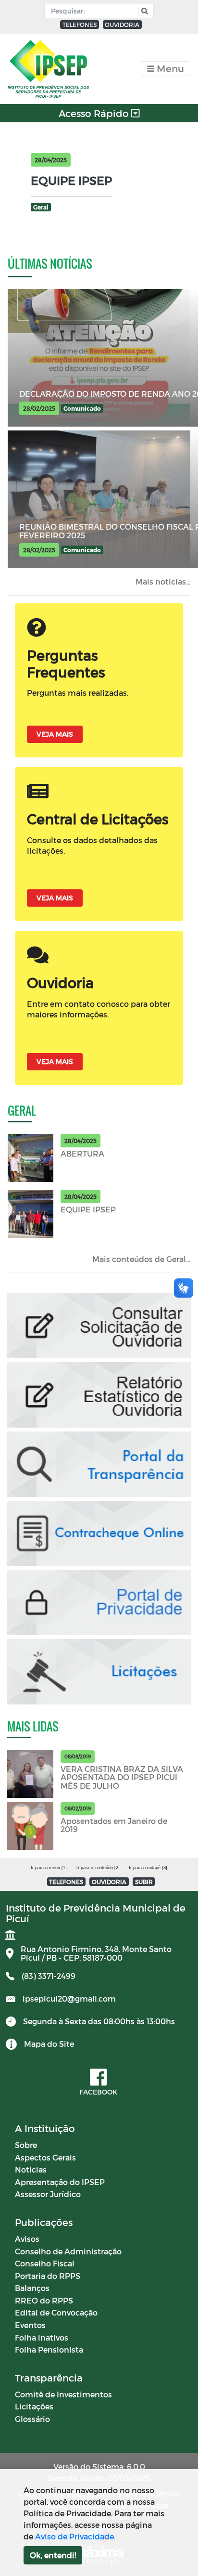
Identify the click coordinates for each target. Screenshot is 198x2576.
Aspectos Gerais (45, 2157)
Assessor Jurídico (48, 2194)
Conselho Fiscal (45, 2263)
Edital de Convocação (56, 2312)
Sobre (26, 2145)
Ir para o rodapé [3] (148, 1868)
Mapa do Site (49, 2044)
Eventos (30, 2325)
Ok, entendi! (53, 2555)
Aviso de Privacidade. (75, 2536)
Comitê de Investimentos (63, 2394)
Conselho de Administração (68, 2251)
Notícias (31, 2169)
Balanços (32, 2288)
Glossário (32, 2419)
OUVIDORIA (122, 25)
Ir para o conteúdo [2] (98, 1868)
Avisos (27, 2239)
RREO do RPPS (44, 2300)
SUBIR (144, 1882)
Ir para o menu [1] (49, 1868)
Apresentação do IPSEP (60, 2182)
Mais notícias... (163, 581)
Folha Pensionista (49, 2349)
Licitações (34, 2406)
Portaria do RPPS (48, 2276)
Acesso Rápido (95, 113)
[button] (143, 11)
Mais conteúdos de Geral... (141, 1259)
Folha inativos (42, 2337)
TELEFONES (80, 25)
